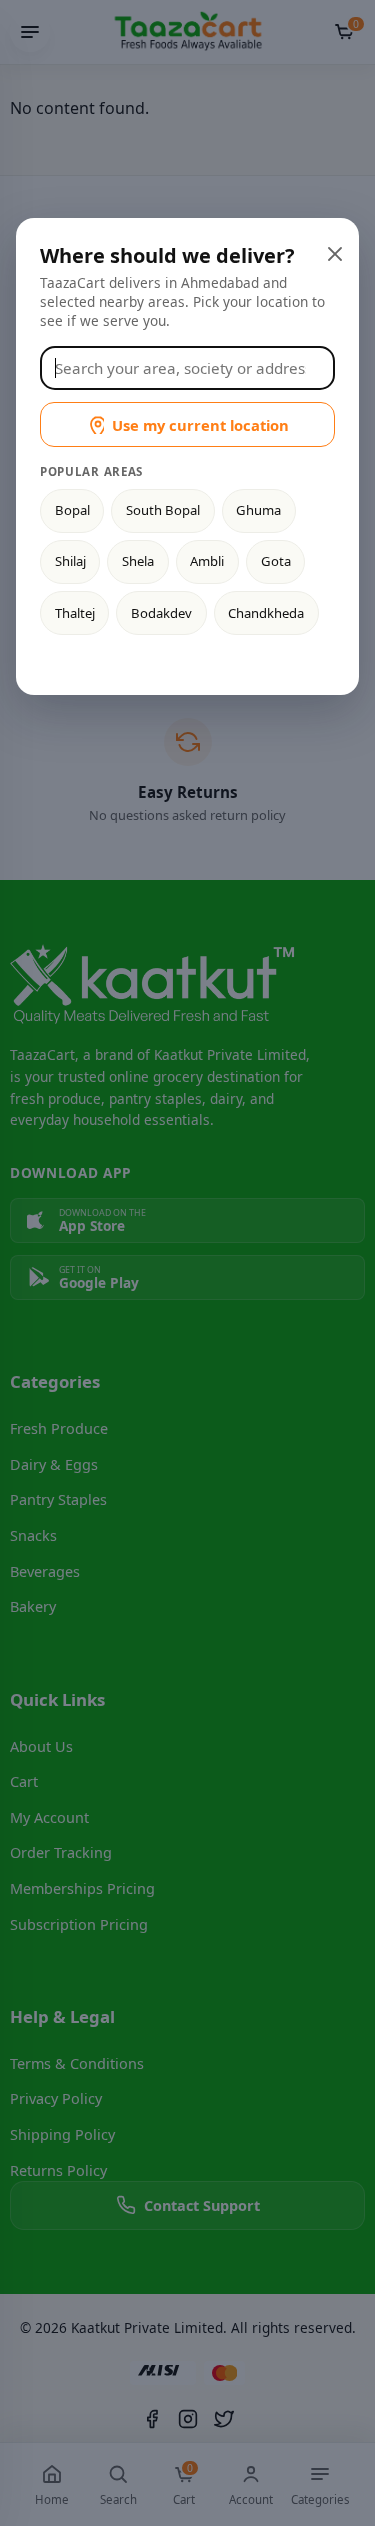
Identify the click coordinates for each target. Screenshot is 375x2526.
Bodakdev (161, 613)
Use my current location (200, 425)
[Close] (333, 252)
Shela (138, 561)
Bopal (72, 510)
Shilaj (70, 561)
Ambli (207, 561)
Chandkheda (266, 613)
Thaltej (75, 613)
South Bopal (163, 510)
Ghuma (258, 510)
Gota (276, 561)
